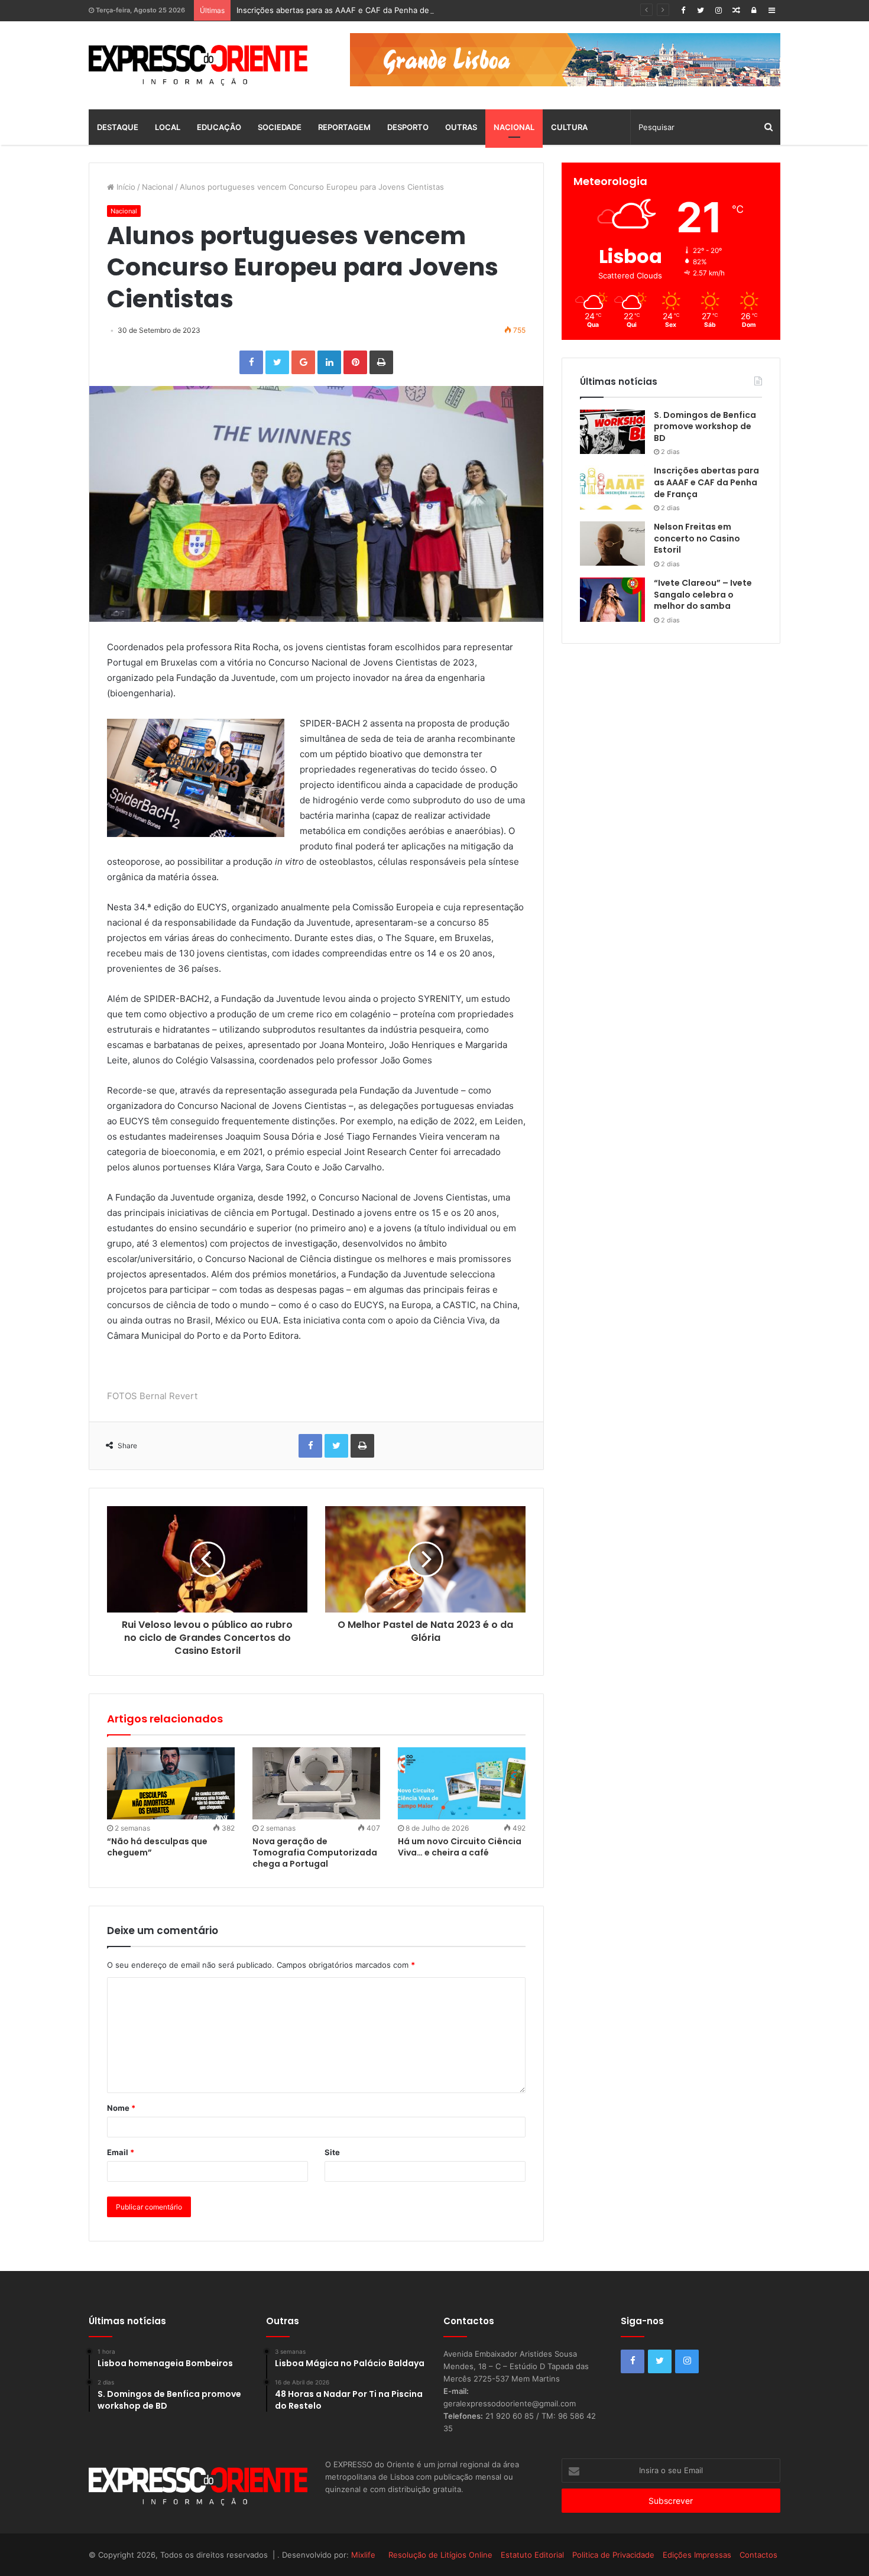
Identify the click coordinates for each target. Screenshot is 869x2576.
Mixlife (363, 2555)
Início (125, 187)
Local (168, 127)
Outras (461, 127)
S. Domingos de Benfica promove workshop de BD (705, 426)
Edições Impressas (697, 2555)
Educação (219, 127)
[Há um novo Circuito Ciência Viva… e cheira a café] (462, 1783)
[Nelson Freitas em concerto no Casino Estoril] (612, 544)
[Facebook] (683, 10)
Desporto (408, 127)
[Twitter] (701, 10)
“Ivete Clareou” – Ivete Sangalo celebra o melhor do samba (703, 594)
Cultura (569, 127)
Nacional (514, 127)
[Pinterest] (355, 362)
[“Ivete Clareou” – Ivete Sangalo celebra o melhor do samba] (612, 600)
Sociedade (280, 127)
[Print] (381, 362)
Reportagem (344, 127)
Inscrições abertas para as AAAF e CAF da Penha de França (346, 10)
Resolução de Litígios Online (440, 2555)
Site (332, 2152)
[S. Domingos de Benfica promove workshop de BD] (612, 432)
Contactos (758, 2555)
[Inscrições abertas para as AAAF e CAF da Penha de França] (612, 487)
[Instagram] (718, 10)
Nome (121, 2108)
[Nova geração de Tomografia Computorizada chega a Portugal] (316, 1783)
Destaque (118, 127)
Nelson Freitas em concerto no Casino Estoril (697, 538)
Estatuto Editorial (532, 2555)
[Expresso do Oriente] (565, 59)
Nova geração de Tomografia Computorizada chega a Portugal (315, 1852)
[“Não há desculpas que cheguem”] (171, 1783)
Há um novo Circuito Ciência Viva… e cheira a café (460, 1847)
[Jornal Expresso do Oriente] (198, 65)
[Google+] (303, 362)
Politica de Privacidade (613, 2555)
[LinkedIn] (329, 362)
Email (121, 2152)
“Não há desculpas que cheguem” (157, 1847)
